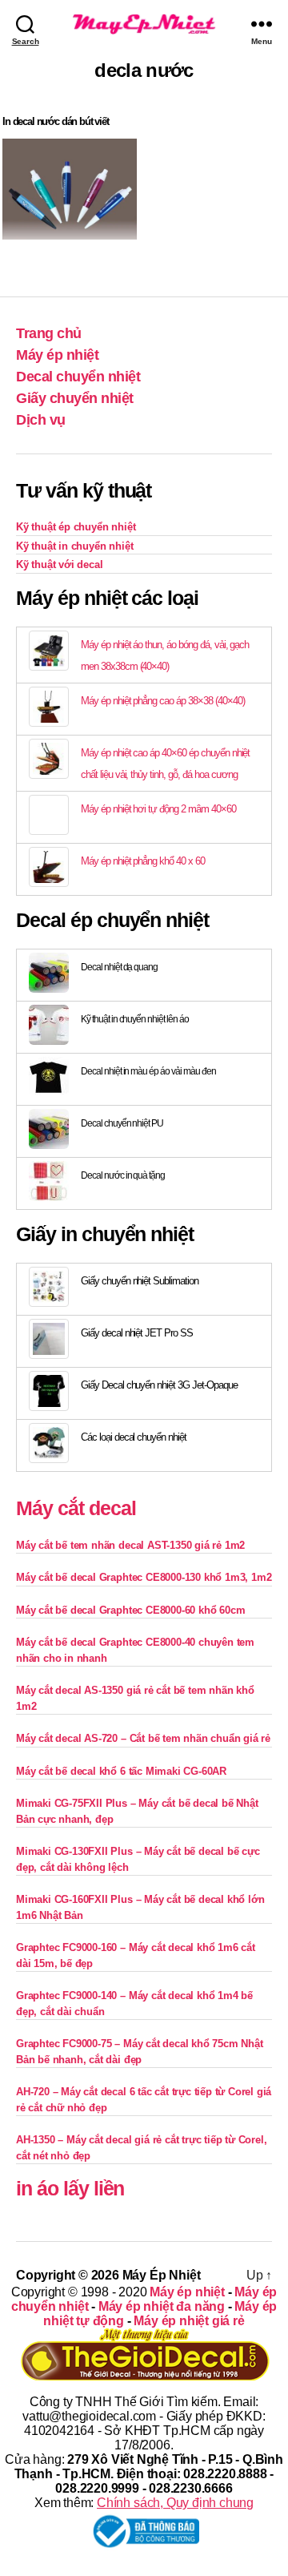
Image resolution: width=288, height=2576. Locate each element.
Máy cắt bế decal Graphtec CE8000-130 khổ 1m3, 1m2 (144, 1577)
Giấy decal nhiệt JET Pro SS (137, 1333)
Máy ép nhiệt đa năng (162, 2306)
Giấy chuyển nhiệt (75, 398)
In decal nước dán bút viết (56, 121)
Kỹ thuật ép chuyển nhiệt (76, 527)
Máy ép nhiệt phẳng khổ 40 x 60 (143, 861)
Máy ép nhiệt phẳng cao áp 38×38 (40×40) (162, 701)
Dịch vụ (41, 420)
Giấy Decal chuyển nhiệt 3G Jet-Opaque (159, 1385)
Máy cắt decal (76, 1508)
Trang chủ (49, 333)
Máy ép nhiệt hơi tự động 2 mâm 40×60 (158, 809)
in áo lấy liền (70, 2188)
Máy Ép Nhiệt (162, 2275)
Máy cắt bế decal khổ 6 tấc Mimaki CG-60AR (121, 1771)
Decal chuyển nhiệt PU (122, 1123)
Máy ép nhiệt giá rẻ (189, 2321)
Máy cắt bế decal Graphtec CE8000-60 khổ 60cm (130, 1610)
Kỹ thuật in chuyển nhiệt (74, 546)
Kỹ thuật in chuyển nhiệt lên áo (135, 1019)
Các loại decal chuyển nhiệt (134, 1437)
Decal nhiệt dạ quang (119, 967)
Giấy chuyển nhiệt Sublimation (140, 1281)
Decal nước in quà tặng (123, 1175)
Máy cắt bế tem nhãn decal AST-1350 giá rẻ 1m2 (130, 1545)
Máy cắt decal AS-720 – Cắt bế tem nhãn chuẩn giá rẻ (143, 1738)
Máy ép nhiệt (57, 355)
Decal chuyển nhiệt (78, 377)
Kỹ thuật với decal (60, 564)
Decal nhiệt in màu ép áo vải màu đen (148, 1071)
